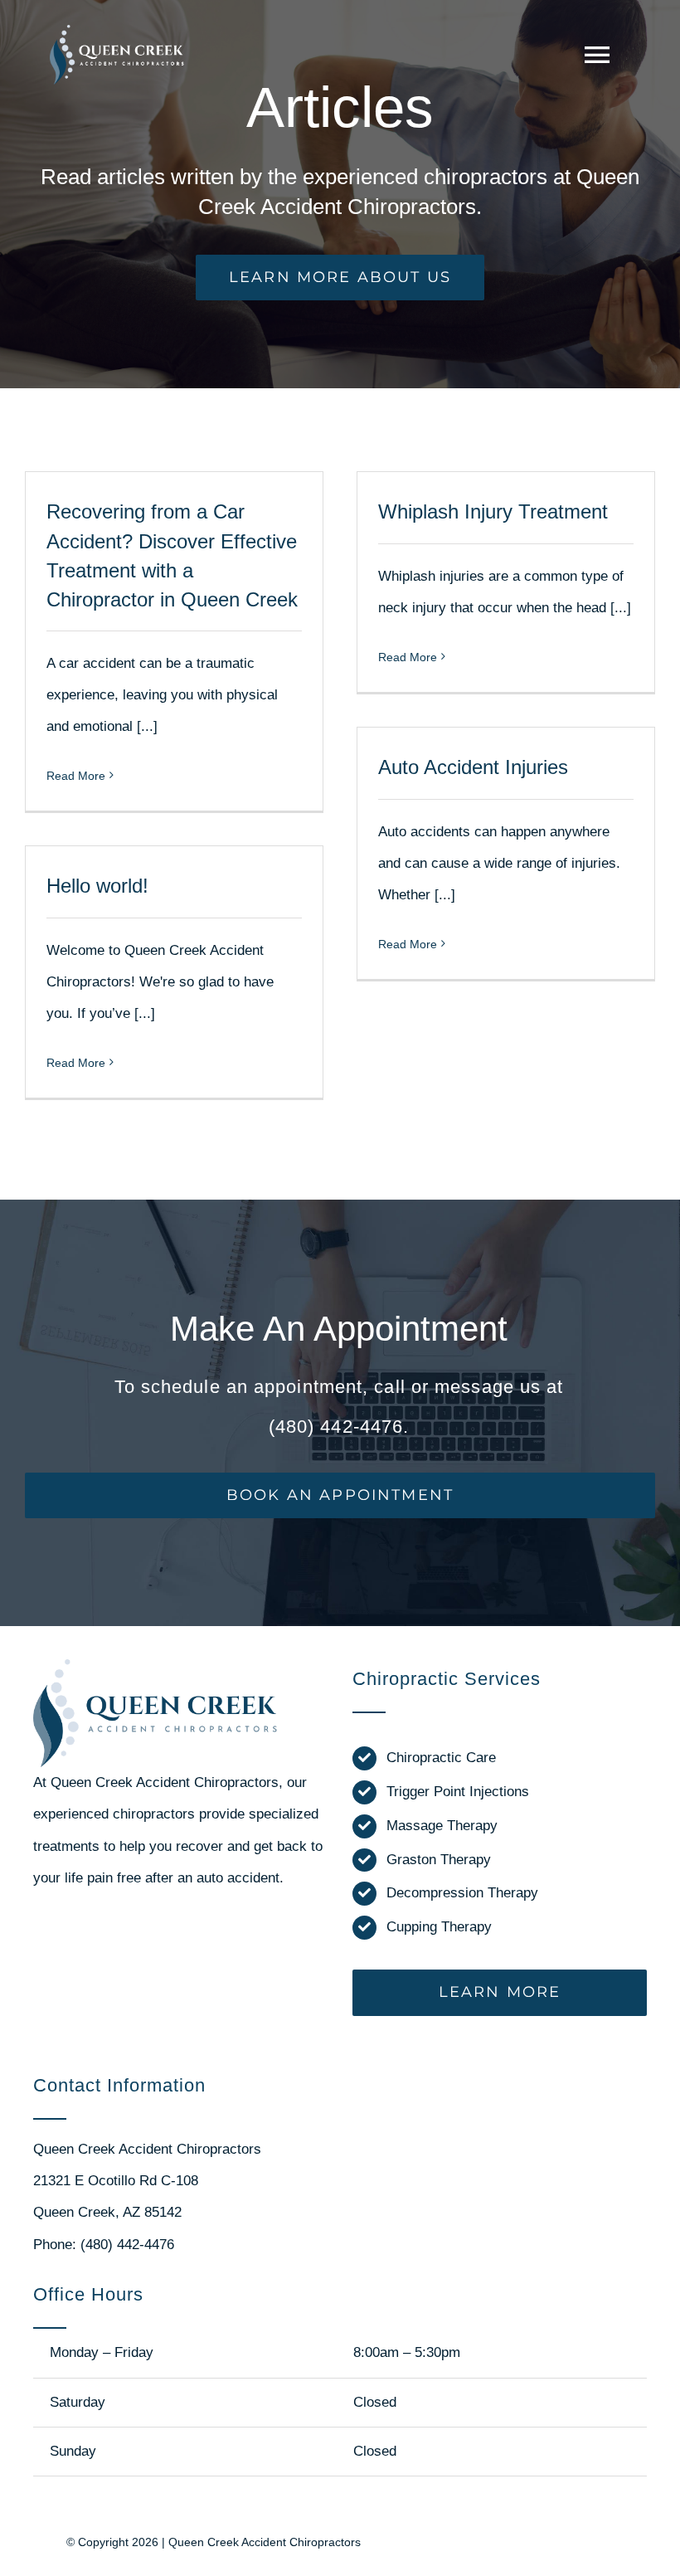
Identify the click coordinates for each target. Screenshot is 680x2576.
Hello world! (97, 886)
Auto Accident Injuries (473, 767)
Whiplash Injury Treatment (493, 511)
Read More (76, 776)
